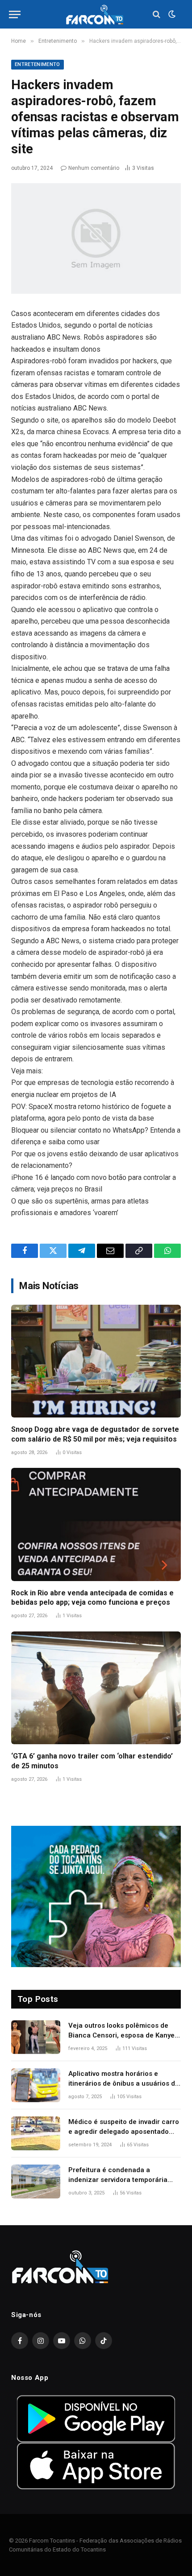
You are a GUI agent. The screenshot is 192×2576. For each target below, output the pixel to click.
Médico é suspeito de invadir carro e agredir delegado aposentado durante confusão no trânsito (124, 2131)
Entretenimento (38, 64)
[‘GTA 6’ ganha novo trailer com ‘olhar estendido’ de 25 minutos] (96, 1688)
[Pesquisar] (157, 14)
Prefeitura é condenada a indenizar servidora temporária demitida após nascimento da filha (123, 2180)
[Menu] (15, 14)
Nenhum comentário (94, 168)
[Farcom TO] (96, 14)
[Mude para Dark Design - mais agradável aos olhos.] (171, 14)
